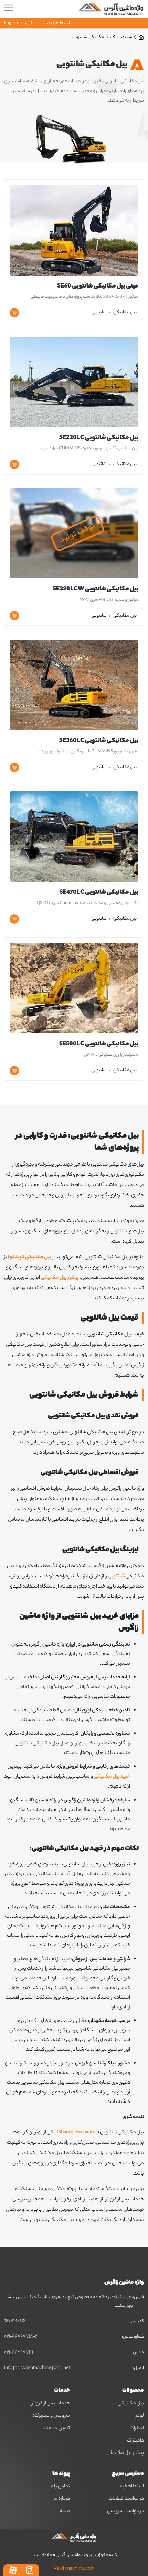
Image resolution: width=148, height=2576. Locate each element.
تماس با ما (60, 2487)
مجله (65, 2511)
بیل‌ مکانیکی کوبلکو (30, 1257)
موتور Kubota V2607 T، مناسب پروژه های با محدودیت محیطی (84, 297)
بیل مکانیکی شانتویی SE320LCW (96, 589)
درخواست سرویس (125, 2511)
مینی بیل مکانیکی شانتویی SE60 (98, 286)
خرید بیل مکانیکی (112, 1777)
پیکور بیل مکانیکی (60, 1278)
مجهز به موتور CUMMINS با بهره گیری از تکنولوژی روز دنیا (88, 752)
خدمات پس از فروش (50, 2404)
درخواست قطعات (126, 2499)
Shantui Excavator (78, 2133)
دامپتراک (135, 2441)
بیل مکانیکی (125, 312)
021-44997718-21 (21, 2337)
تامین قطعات (56, 2428)
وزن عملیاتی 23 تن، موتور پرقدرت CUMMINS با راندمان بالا (88, 449)
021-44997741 (19, 2353)
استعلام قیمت (57, 23)
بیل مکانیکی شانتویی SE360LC (99, 741)
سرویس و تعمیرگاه (51, 2416)
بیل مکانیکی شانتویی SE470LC (99, 893)
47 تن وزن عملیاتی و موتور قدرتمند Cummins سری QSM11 (87, 903)
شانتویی (125, 37)
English (11, 23)
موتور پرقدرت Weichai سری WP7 (109, 600)
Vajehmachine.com (74, 2569)
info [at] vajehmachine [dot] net (37, 2368)
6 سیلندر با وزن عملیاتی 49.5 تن (111, 1055)
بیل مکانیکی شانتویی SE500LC (99, 1044)
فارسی (27, 23)
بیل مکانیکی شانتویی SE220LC (99, 438)
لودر (140, 2416)
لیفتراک (137, 2428)
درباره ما (62, 2499)
